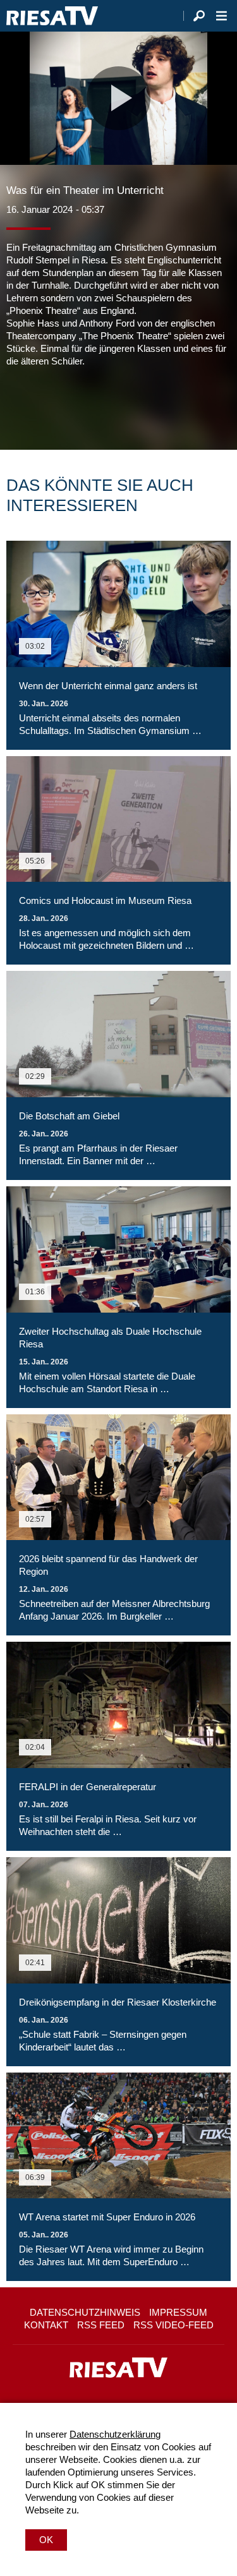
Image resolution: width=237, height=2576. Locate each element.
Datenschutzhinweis (85, 2312)
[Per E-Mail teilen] (97, 406)
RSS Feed (101, 2325)
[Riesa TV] (52, 16)
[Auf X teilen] (44, 406)
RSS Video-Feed (173, 2325)
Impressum (178, 2312)
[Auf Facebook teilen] (19, 406)
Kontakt (46, 2325)
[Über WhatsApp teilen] (72, 406)
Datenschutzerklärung (115, 2434)
